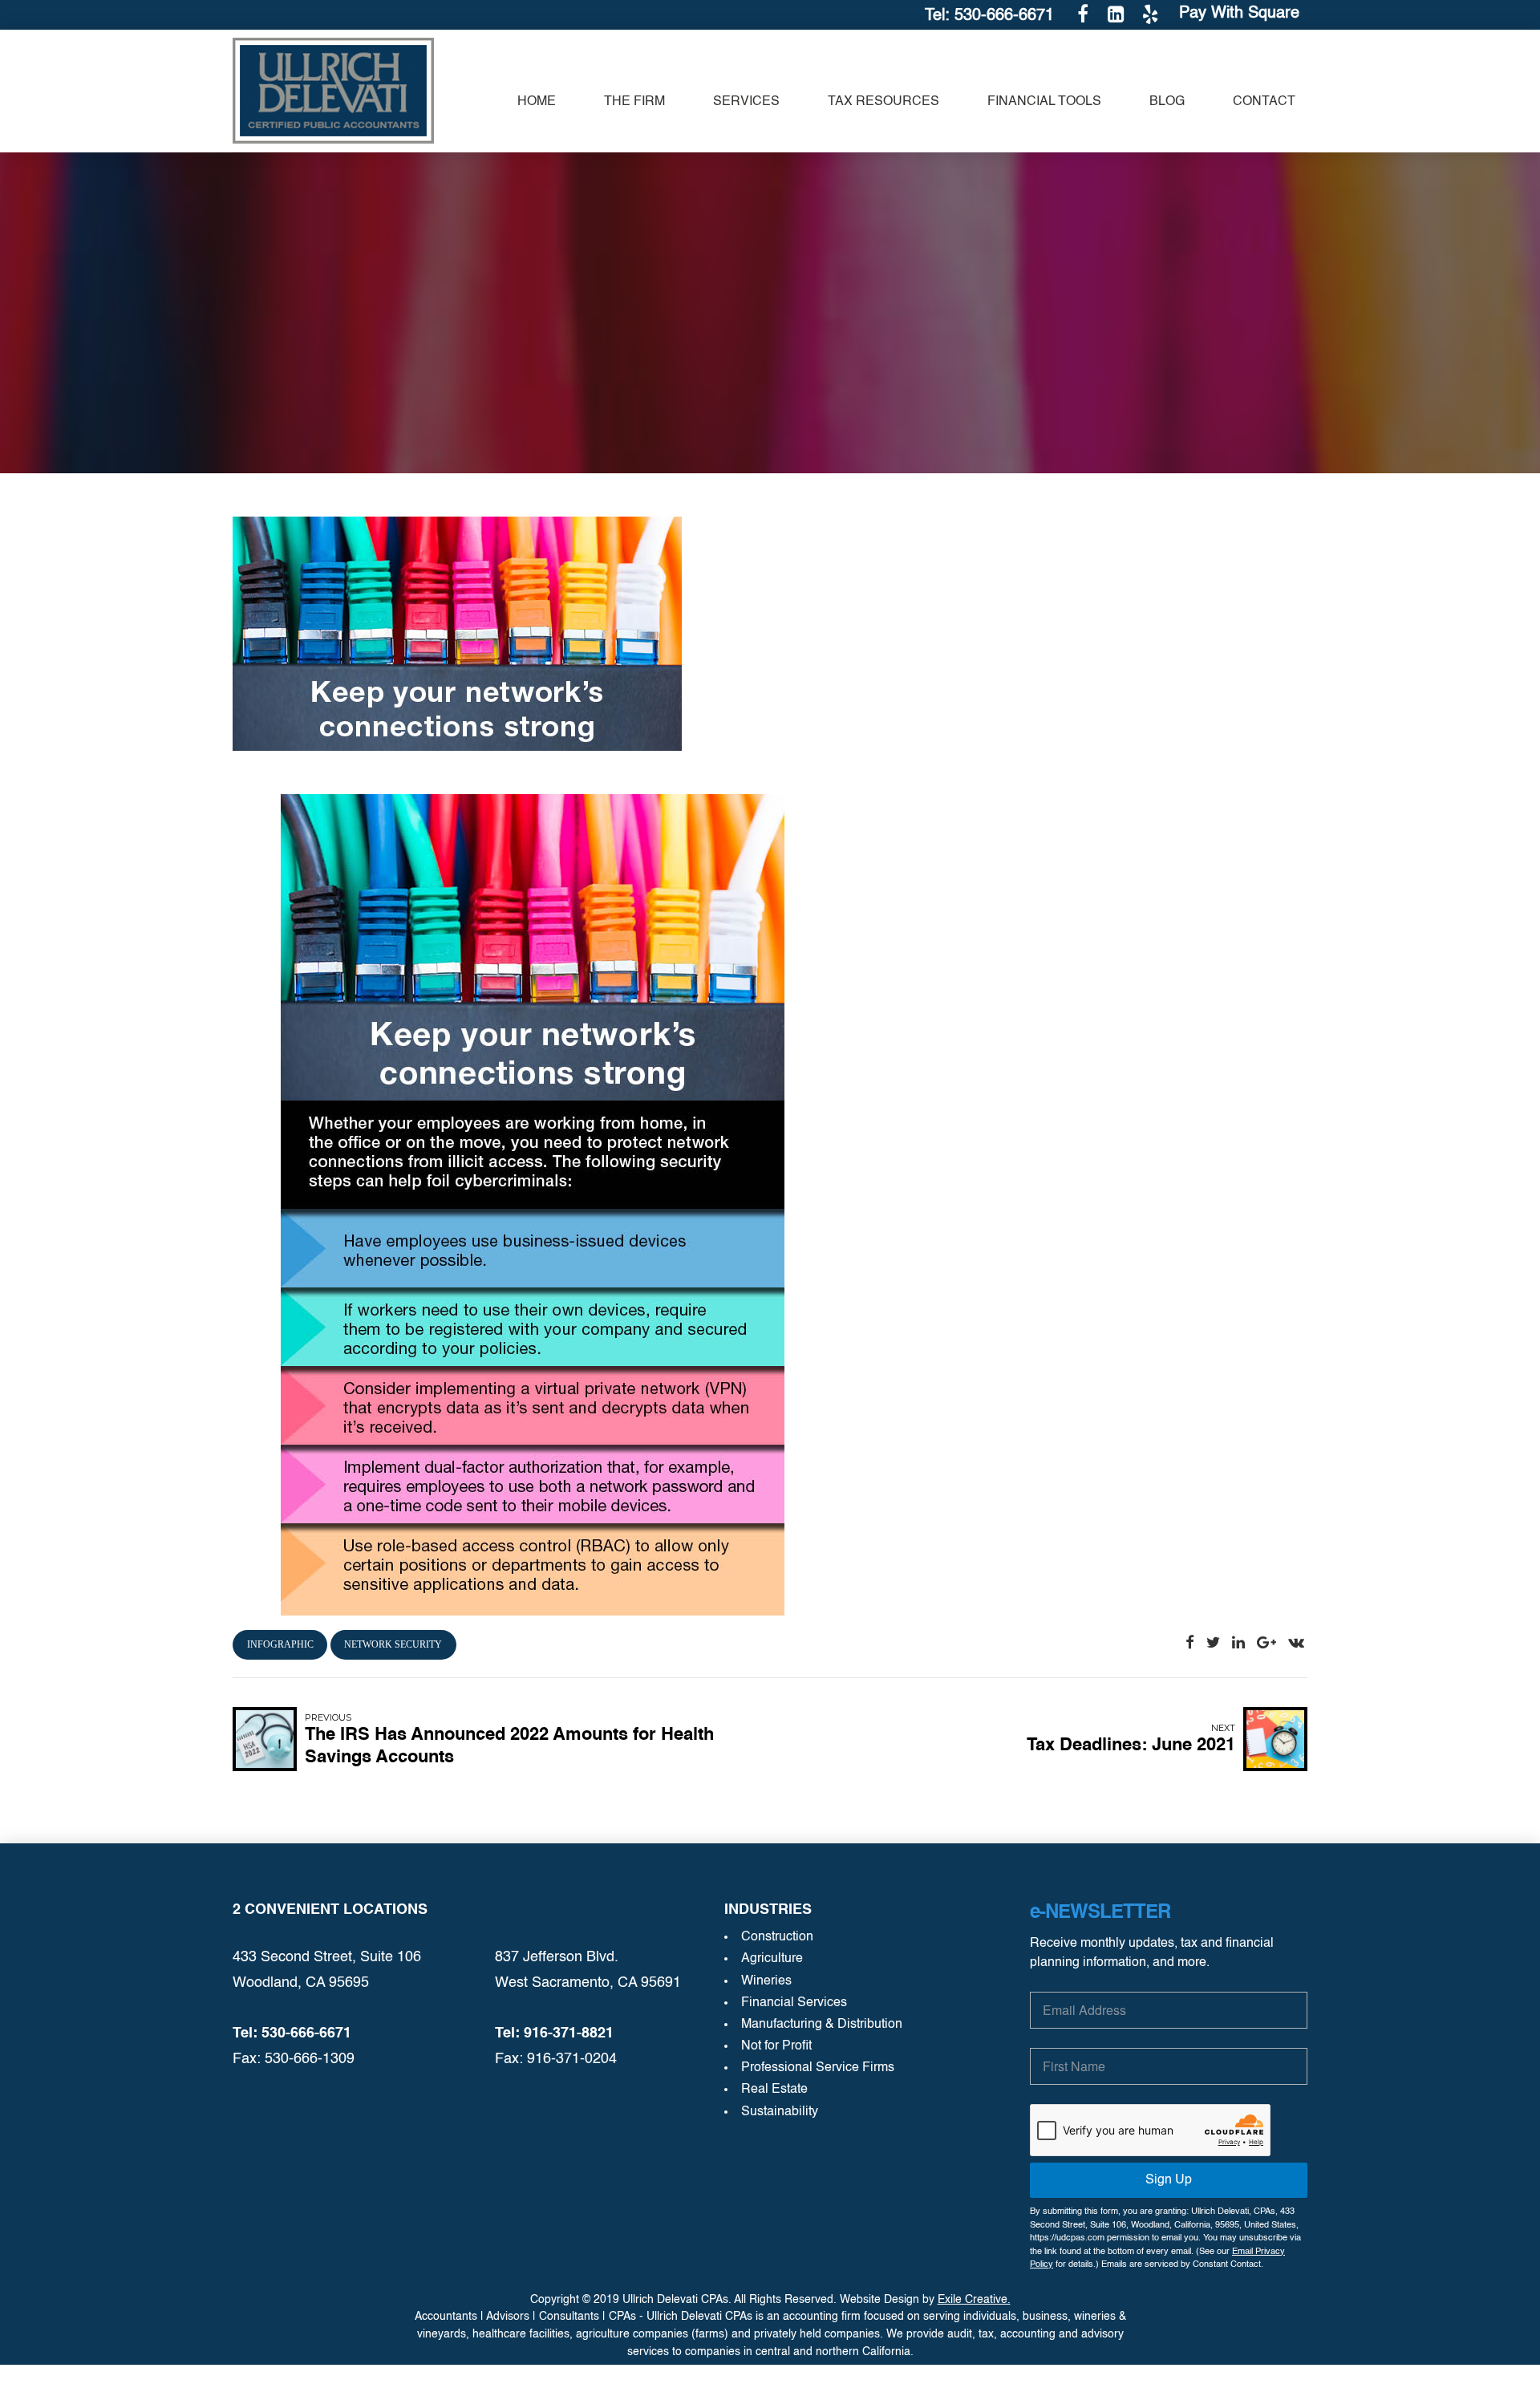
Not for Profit (776, 2046)
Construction (777, 1937)
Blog (1167, 102)
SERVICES (746, 102)
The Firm (634, 102)
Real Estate (774, 2090)
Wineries (766, 1981)
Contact (1264, 102)
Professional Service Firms (818, 2068)
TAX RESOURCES (883, 102)
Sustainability (780, 2112)
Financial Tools (1044, 102)
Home (537, 102)
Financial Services (794, 2003)
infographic (280, 1645)
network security (393, 1645)
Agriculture (772, 1959)
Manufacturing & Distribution (822, 2025)
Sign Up (1169, 2180)
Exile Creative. (974, 2300)
